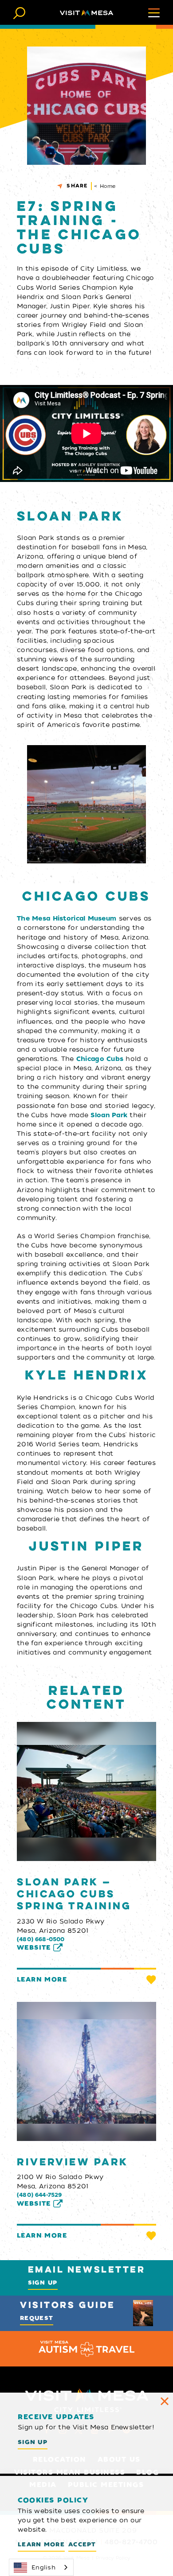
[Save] (151, 1980)
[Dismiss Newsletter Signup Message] (165, 2401)
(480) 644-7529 (39, 2195)
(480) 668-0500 (41, 1939)
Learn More (42, 1980)
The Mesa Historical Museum (67, 918)
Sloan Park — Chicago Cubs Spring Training (74, 1894)
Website (34, 1948)
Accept (82, 2544)
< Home (105, 186)
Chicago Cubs (100, 1059)
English (43, 2567)
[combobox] (41, 2567)
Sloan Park (109, 1115)
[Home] (86, 12)
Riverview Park (73, 2162)
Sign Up (43, 2283)
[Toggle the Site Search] (19, 12)
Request (37, 2318)
